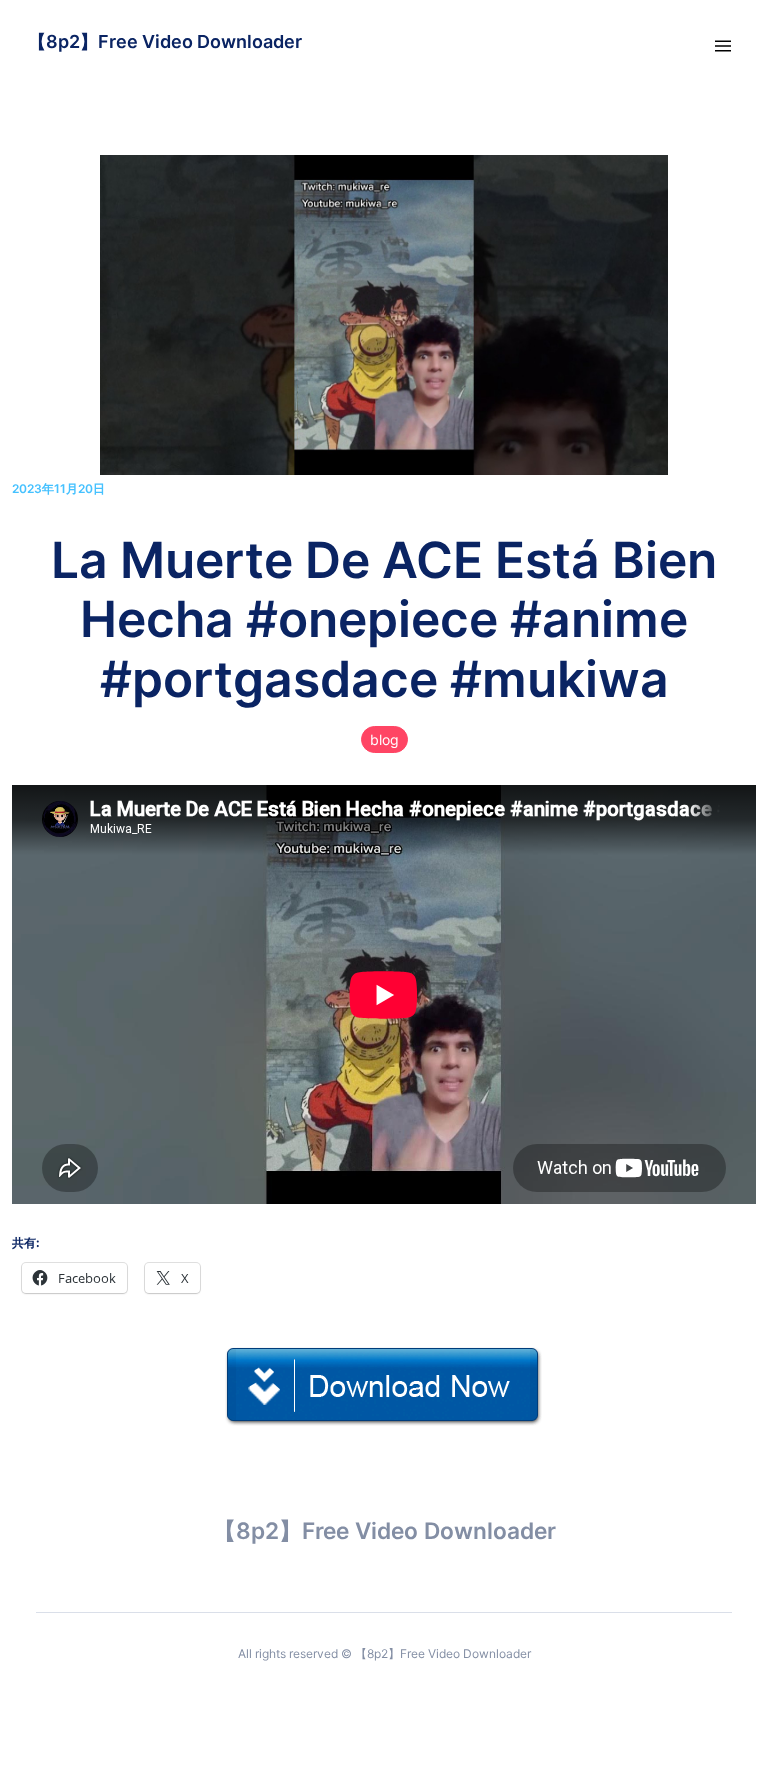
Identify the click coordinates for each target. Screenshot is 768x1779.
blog (384, 739)
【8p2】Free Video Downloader (165, 41)
